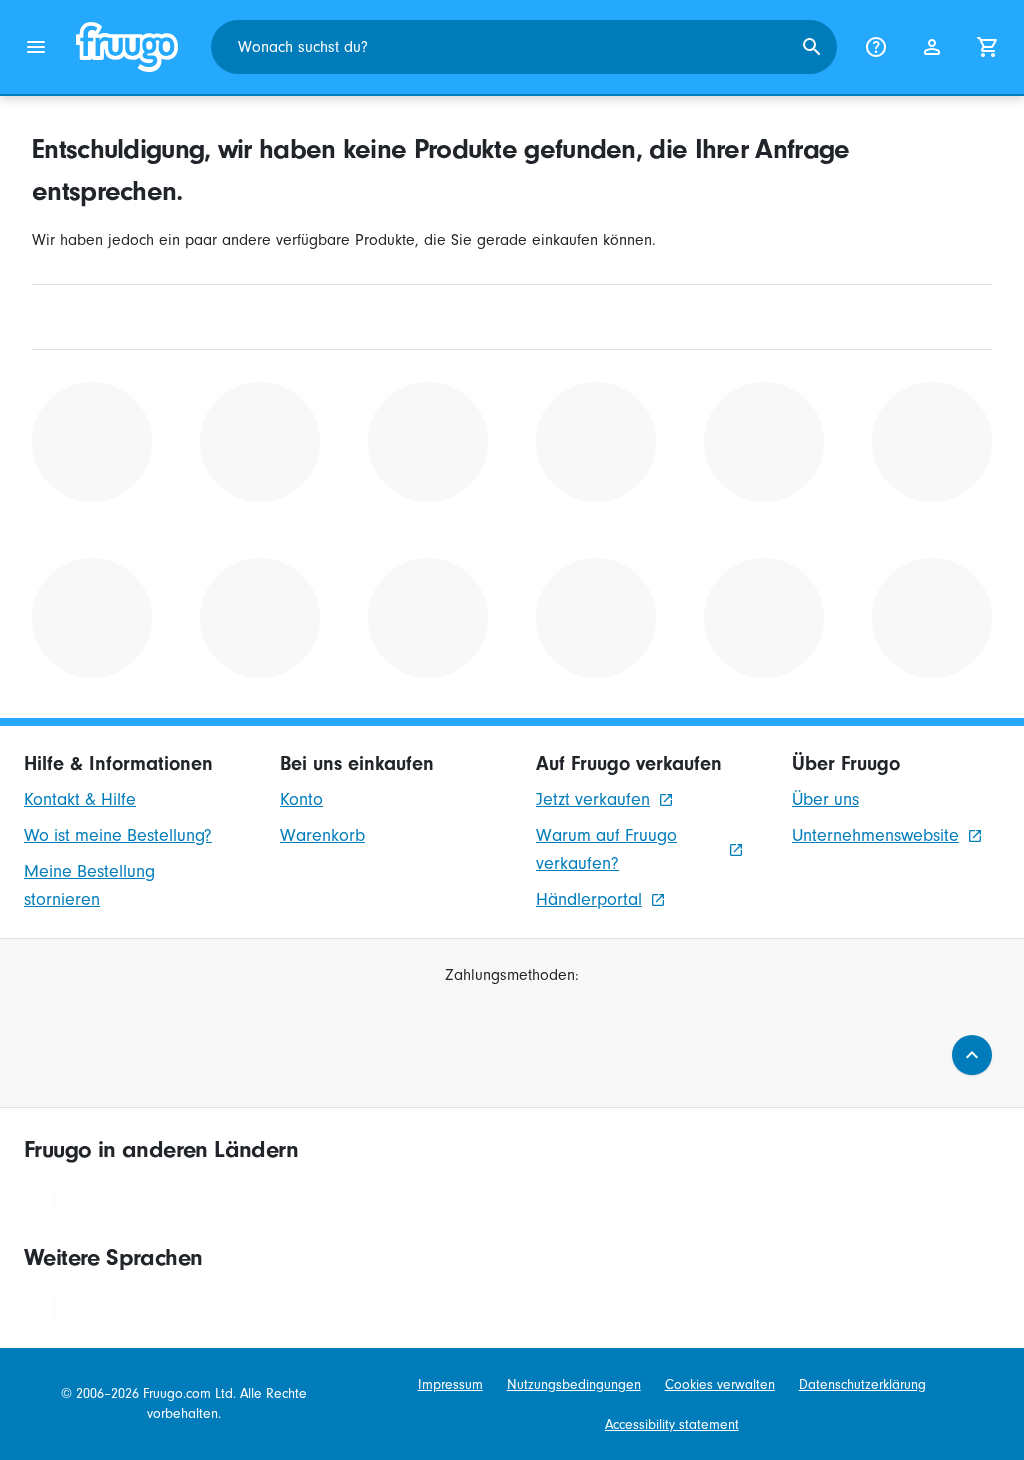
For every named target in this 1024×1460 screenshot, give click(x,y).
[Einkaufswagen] (988, 47)
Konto (301, 799)
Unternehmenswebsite (875, 835)
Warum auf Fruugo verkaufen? (606, 849)
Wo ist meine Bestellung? (118, 835)
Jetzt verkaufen (593, 799)
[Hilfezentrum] (876, 47)
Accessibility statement (672, 1424)
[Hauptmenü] (36, 47)
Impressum (450, 1384)
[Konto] (932, 47)
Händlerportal (589, 899)
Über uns (825, 799)
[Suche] (812, 47)
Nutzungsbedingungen (574, 1384)
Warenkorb (322, 835)
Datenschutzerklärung (862, 1384)
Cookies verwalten (720, 1384)
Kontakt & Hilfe (80, 799)
